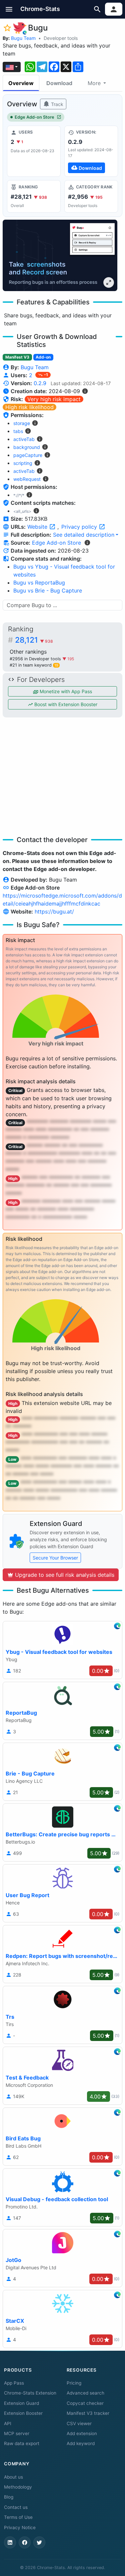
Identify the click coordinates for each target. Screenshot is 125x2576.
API (8, 2423)
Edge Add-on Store (34, 117)
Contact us (16, 2507)
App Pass (14, 2383)
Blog (9, 2497)
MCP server (17, 2433)
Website (38, 527)
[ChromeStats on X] (39, 2542)
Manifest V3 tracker (88, 2413)
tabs (18, 431)
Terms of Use (18, 2517)
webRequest (27, 479)
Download (59, 83)
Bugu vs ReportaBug (39, 583)
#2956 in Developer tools (36, 659)
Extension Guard (21, 2403)
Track (56, 104)
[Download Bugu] (91, 151)
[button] (9, 9)
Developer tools (61, 38)
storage (22, 423)
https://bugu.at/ (54, 912)
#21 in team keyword (34, 665)
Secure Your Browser (55, 1558)
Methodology (18, 2487)
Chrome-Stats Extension (30, 2393)
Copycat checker (85, 2403)
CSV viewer (79, 2423)
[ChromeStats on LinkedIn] (10, 2542)
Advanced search (85, 2393)
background (27, 447)
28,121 (34, 640)
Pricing (74, 2383)
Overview (21, 83)
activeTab (24, 439)
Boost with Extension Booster (65, 704)
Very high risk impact (54, 399)
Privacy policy (80, 527)
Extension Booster (23, 2413)
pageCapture (28, 455)
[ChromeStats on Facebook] (25, 2542)
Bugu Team (23, 38)
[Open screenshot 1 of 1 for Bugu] (60, 255)
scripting (23, 463)
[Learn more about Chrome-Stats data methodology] (87, 543)
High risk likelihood (29, 407)
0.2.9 (40, 383)
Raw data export (22, 2443)
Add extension (82, 2433)
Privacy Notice (20, 2527)
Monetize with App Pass (65, 691)
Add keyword (81, 2443)
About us (13, 2477)
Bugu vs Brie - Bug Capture (48, 590)
